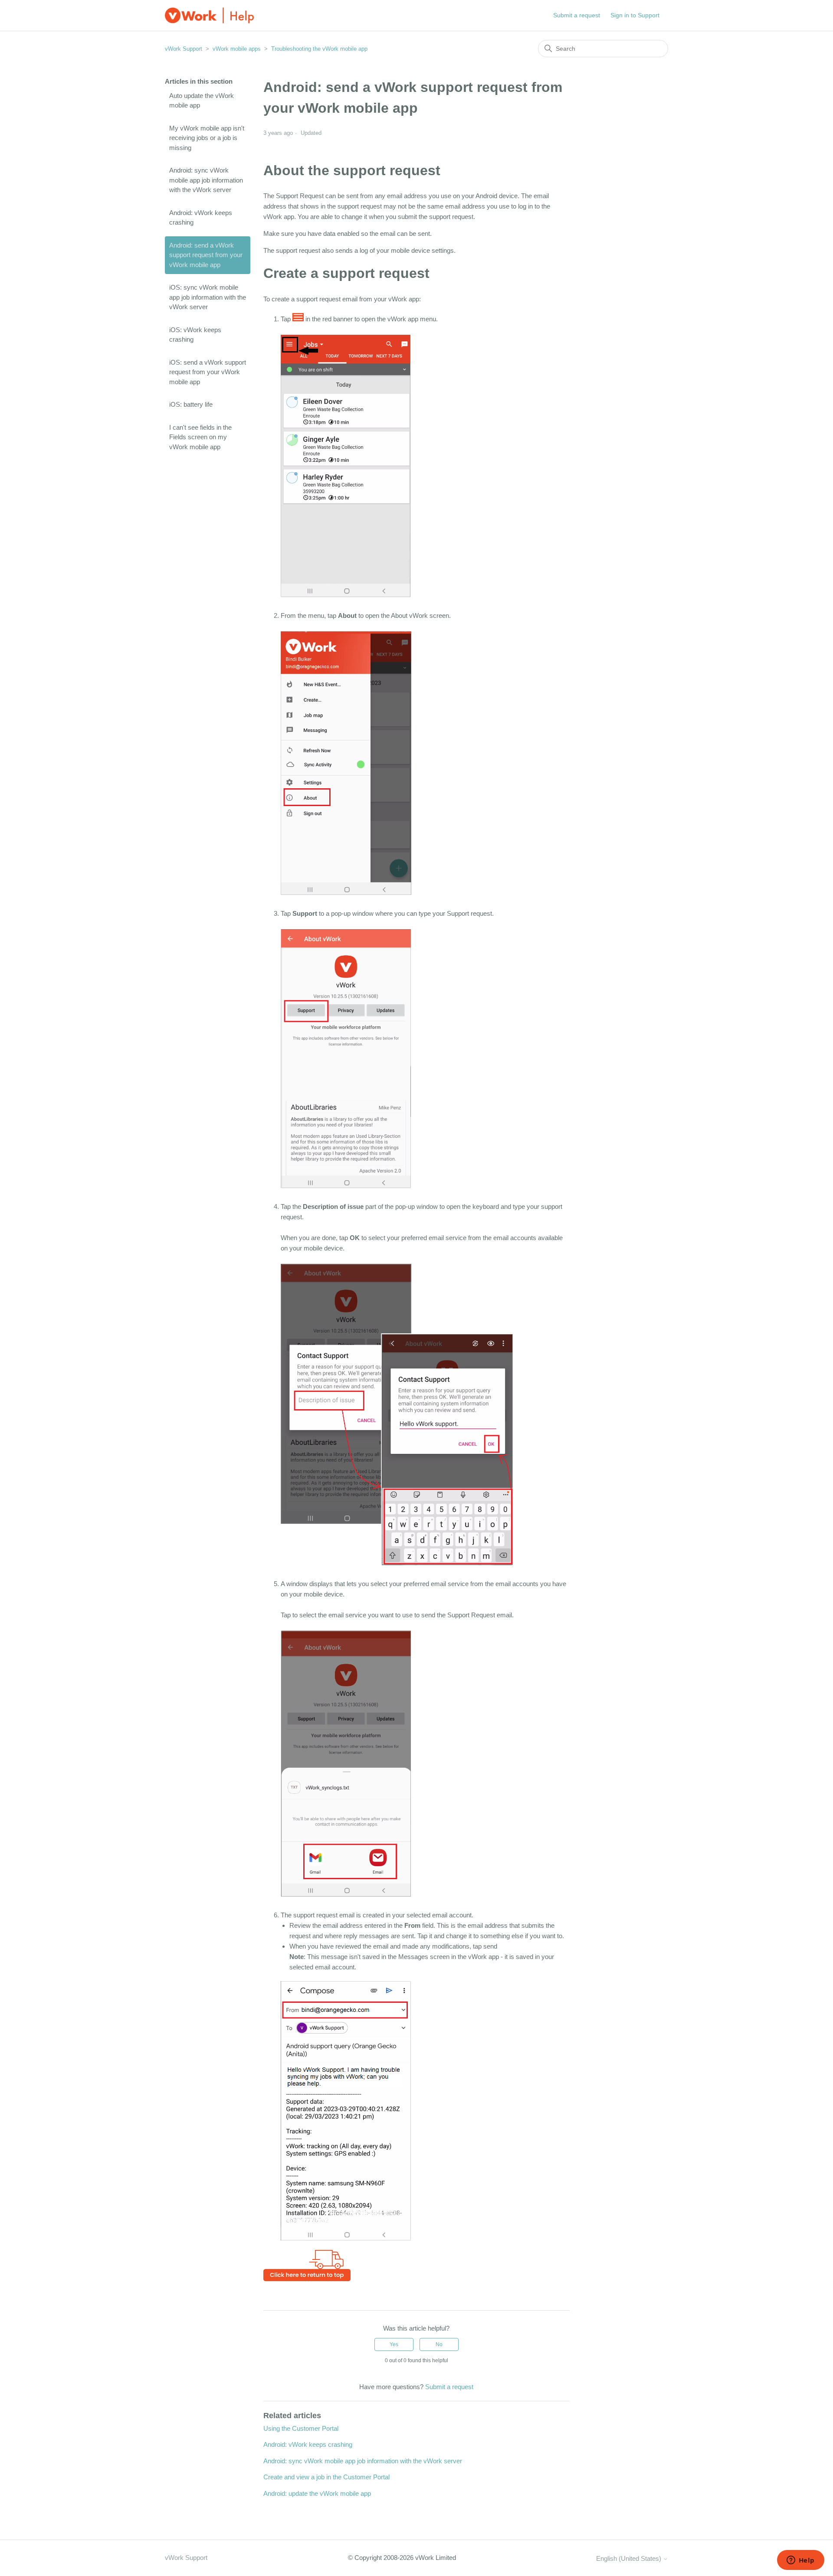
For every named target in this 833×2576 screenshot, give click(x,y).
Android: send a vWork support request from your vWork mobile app (206, 255)
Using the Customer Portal (301, 2428)
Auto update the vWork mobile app (202, 101)
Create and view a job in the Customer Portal (326, 2477)
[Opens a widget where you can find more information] (800, 2561)
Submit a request (577, 15)
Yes (394, 2344)
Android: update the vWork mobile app (317, 2493)
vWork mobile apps (237, 49)
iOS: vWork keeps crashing (195, 335)
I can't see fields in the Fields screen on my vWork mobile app (200, 437)
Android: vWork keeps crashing (201, 218)
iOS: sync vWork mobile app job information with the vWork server (208, 297)
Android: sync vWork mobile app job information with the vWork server (206, 180)
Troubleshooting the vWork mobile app (319, 49)
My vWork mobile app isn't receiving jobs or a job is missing (207, 138)
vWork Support (184, 49)
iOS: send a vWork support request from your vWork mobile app (208, 372)
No (439, 2344)
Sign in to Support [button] (635, 15)
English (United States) (630, 2558)
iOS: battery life (191, 404)
